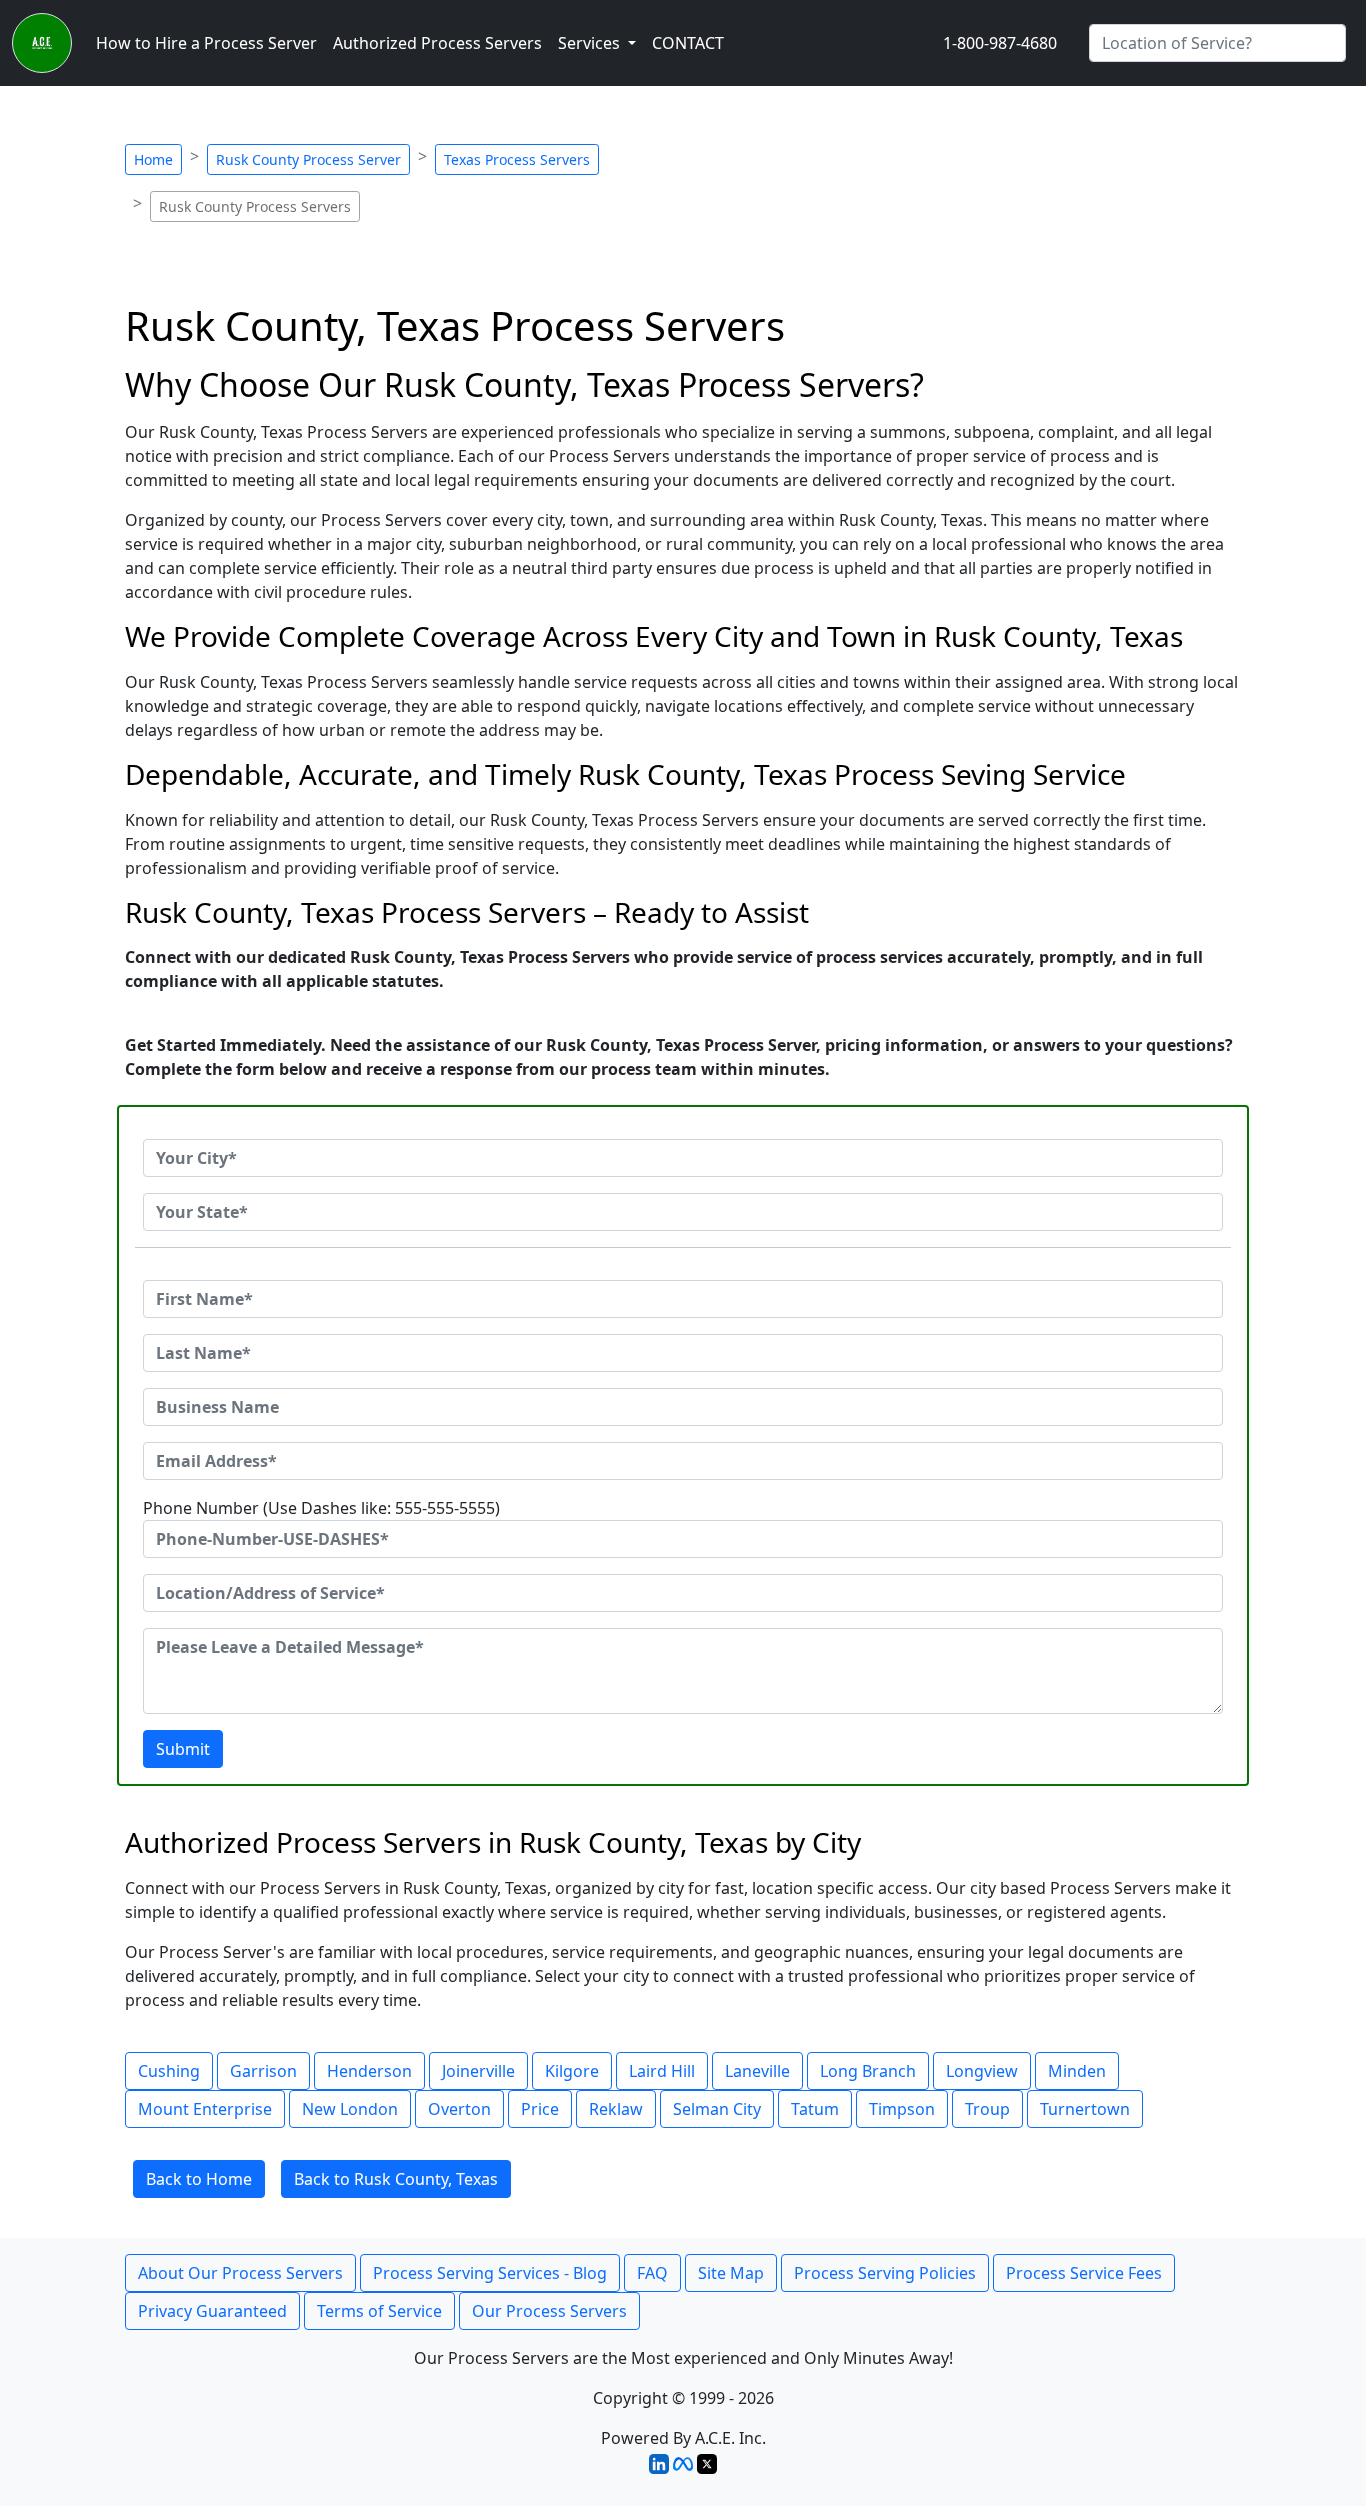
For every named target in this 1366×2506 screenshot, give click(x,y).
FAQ (652, 2273)
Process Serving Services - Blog (490, 2273)
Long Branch (868, 2071)
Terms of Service (379, 2311)
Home (153, 159)
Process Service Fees (1084, 2273)
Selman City (717, 2109)
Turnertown (1085, 2109)
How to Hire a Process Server (206, 43)
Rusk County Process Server (308, 159)
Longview (982, 2071)
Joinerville (478, 2071)
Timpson (902, 2109)
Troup (987, 2109)
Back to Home (199, 2179)
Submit (183, 1749)
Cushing (169, 2071)
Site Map (731, 2273)
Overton (459, 2109)
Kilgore (572, 2071)
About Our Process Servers (240, 2273)
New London (350, 2109)
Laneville (757, 2071)
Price (540, 2109)
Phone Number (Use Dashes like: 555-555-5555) (321, 1508)
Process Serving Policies (885, 2273)
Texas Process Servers (517, 159)
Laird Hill (662, 2071)
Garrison (263, 2071)
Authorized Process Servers (437, 43)
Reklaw (616, 2109)
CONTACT (688, 43)
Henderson (369, 2071)
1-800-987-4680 (1000, 43)
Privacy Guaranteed (212, 2311)
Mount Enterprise (205, 2109)
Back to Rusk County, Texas (396, 2179)
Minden (1077, 2071)
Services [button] (591, 43)
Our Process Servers (549, 2311)
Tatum (815, 2109)
